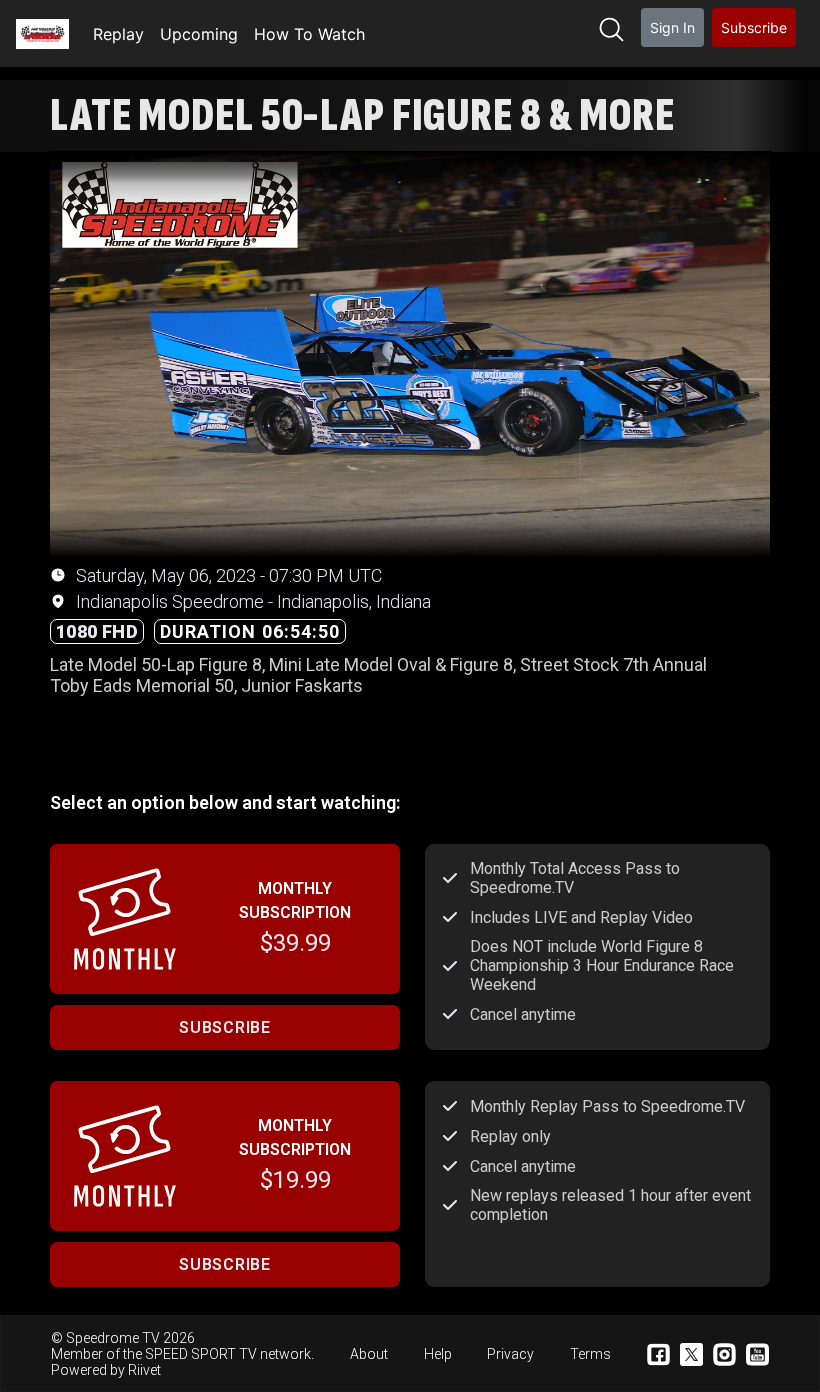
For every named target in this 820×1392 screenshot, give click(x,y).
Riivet (144, 1370)
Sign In (672, 27)
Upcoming (199, 34)
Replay (118, 34)
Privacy (510, 1354)
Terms (590, 1354)
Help (438, 1354)
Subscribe (754, 27)
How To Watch (309, 34)
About (369, 1354)
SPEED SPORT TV (201, 1354)
